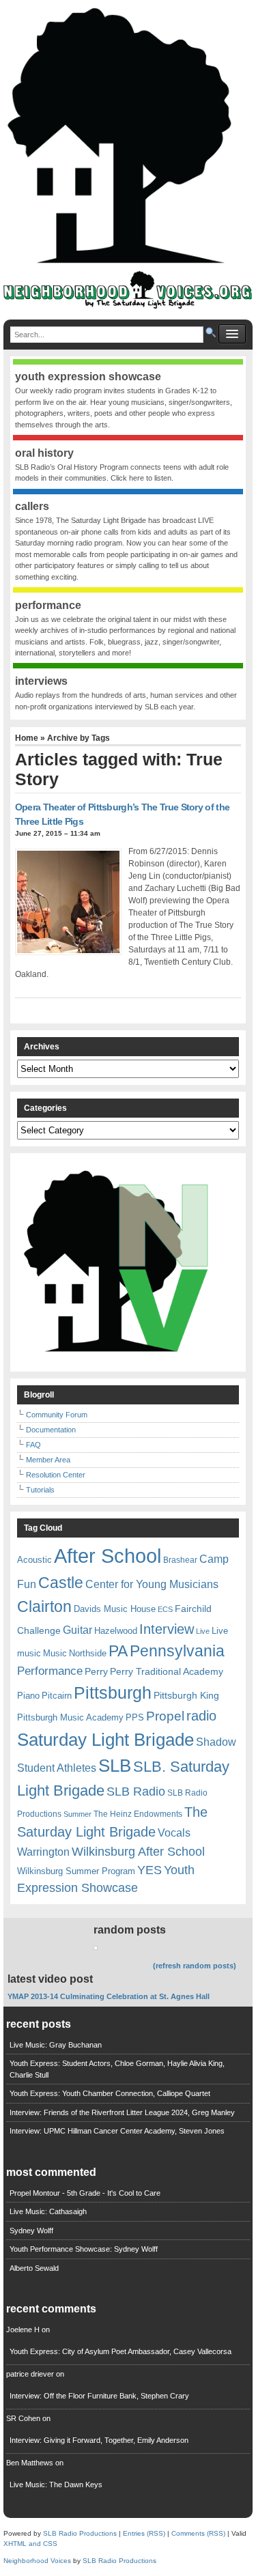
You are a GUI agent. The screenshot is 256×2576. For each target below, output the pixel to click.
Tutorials (40, 1490)
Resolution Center (56, 1475)
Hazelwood (116, 1631)
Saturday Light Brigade (105, 1740)
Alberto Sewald (34, 2268)
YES (150, 1870)
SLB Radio (136, 1791)
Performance (50, 1671)
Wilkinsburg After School (138, 1852)
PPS (135, 1717)
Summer (77, 1814)
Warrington (43, 1852)
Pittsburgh (113, 1693)
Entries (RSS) (144, 2533)
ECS (165, 1609)
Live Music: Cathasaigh (48, 2211)
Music (55, 1653)
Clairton (44, 1607)
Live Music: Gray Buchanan (56, 2045)
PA (118, 1651)
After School (108, 1556)
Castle (61, 1583)
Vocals (174, 1833)
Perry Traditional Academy (167, 1671)
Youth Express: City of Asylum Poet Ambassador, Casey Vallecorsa (120, 2351)
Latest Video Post (50, 1979)
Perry (96, 1671)
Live (203, 1631)
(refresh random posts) (195, 1966)
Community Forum (57, 1415)
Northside (88, 1653)
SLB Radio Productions (80, 2533)
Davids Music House (115, 1609)
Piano (28, 1696)
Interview (167, 1629)
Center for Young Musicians (152, 1584)
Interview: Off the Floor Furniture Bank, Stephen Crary (99, 2396)
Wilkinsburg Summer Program (76, 1871)
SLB (115, 1766)
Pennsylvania (177, 1651)
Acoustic (34, 1560)
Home (27, 738)
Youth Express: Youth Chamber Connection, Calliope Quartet (110, 2093)
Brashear (180, 1560)
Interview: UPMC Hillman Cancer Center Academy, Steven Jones (117, 2131)
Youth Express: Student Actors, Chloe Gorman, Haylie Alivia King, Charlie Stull (117, 2069)
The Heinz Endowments (138, 1814)
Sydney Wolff (31, 2231)
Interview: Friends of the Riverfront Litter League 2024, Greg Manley (122, 2112)
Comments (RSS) (198, 2533)
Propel (165, 1716)
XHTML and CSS (30, 2544)
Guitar (77, 1630)
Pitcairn (57, 1696)
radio (201, 1716)
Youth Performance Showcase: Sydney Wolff (84, 2249)
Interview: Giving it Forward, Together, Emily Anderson (99, 2440)
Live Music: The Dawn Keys (56, 2485)
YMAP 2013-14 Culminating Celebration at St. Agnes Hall (109, 1996)
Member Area (48, 1460)
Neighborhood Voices (37, 2561)
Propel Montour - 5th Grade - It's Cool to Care (85, 2193)
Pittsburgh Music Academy (70, 1717)
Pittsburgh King (186, 1695)
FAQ (33, 1445)
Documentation (51, 1430)
